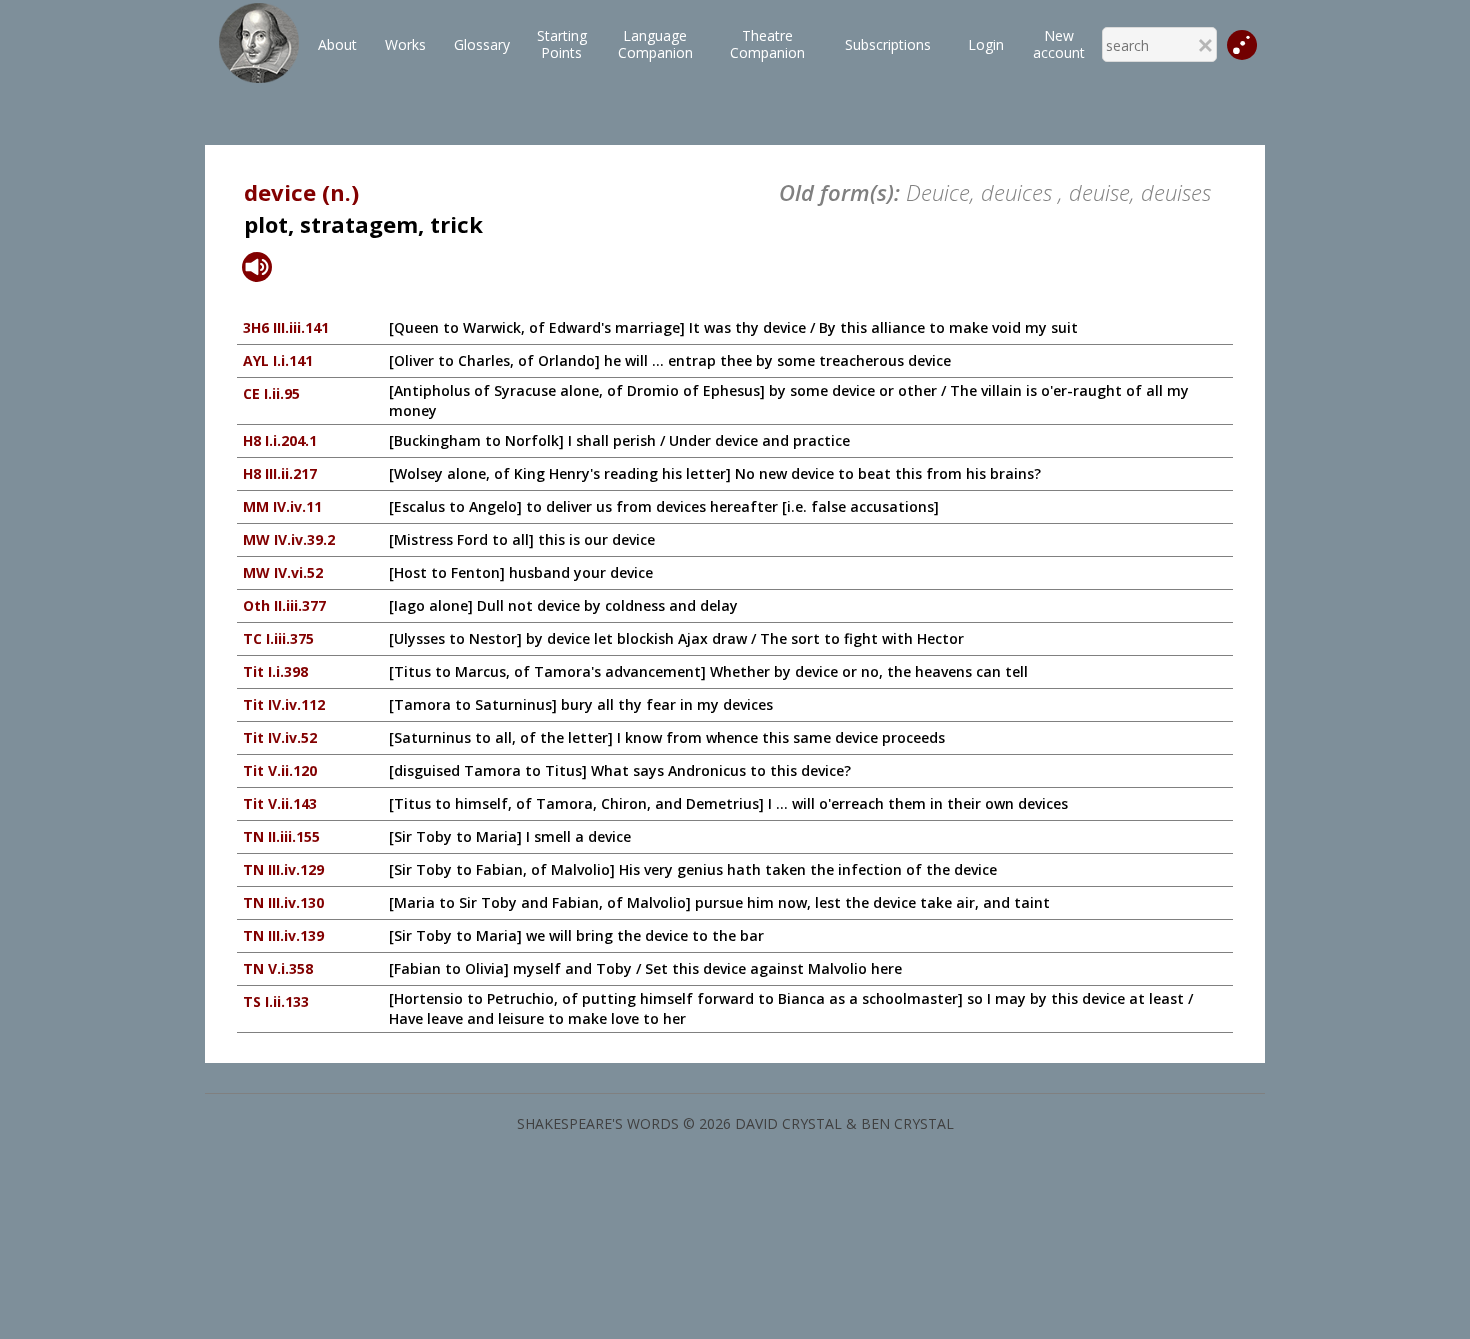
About (337, 44)
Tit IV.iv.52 (280, 737)
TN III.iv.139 (283, 935)
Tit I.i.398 (275, 671)
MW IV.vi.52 (283, 572)
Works (405, 44)
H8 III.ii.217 (280, 473)
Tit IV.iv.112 (284, 704)
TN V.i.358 (278, 968)
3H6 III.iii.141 (286, 327)
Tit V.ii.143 (280, 803)
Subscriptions (888, 44)
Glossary (482, 44)
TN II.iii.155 (281, 836)
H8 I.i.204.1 (280, 440)
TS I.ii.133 (276, 1001)
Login (986, 44)
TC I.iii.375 (278, 638)
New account (1059, 44)
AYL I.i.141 (278, 360)
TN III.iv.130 (283, 902)
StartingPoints (562, 44)
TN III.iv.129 (283, 869)
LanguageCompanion (655, 44)
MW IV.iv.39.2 (289, 539)
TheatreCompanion (767, 44)
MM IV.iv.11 (282, 506)
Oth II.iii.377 (284, 605)
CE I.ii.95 (271, 393)
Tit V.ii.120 (280, 770)
